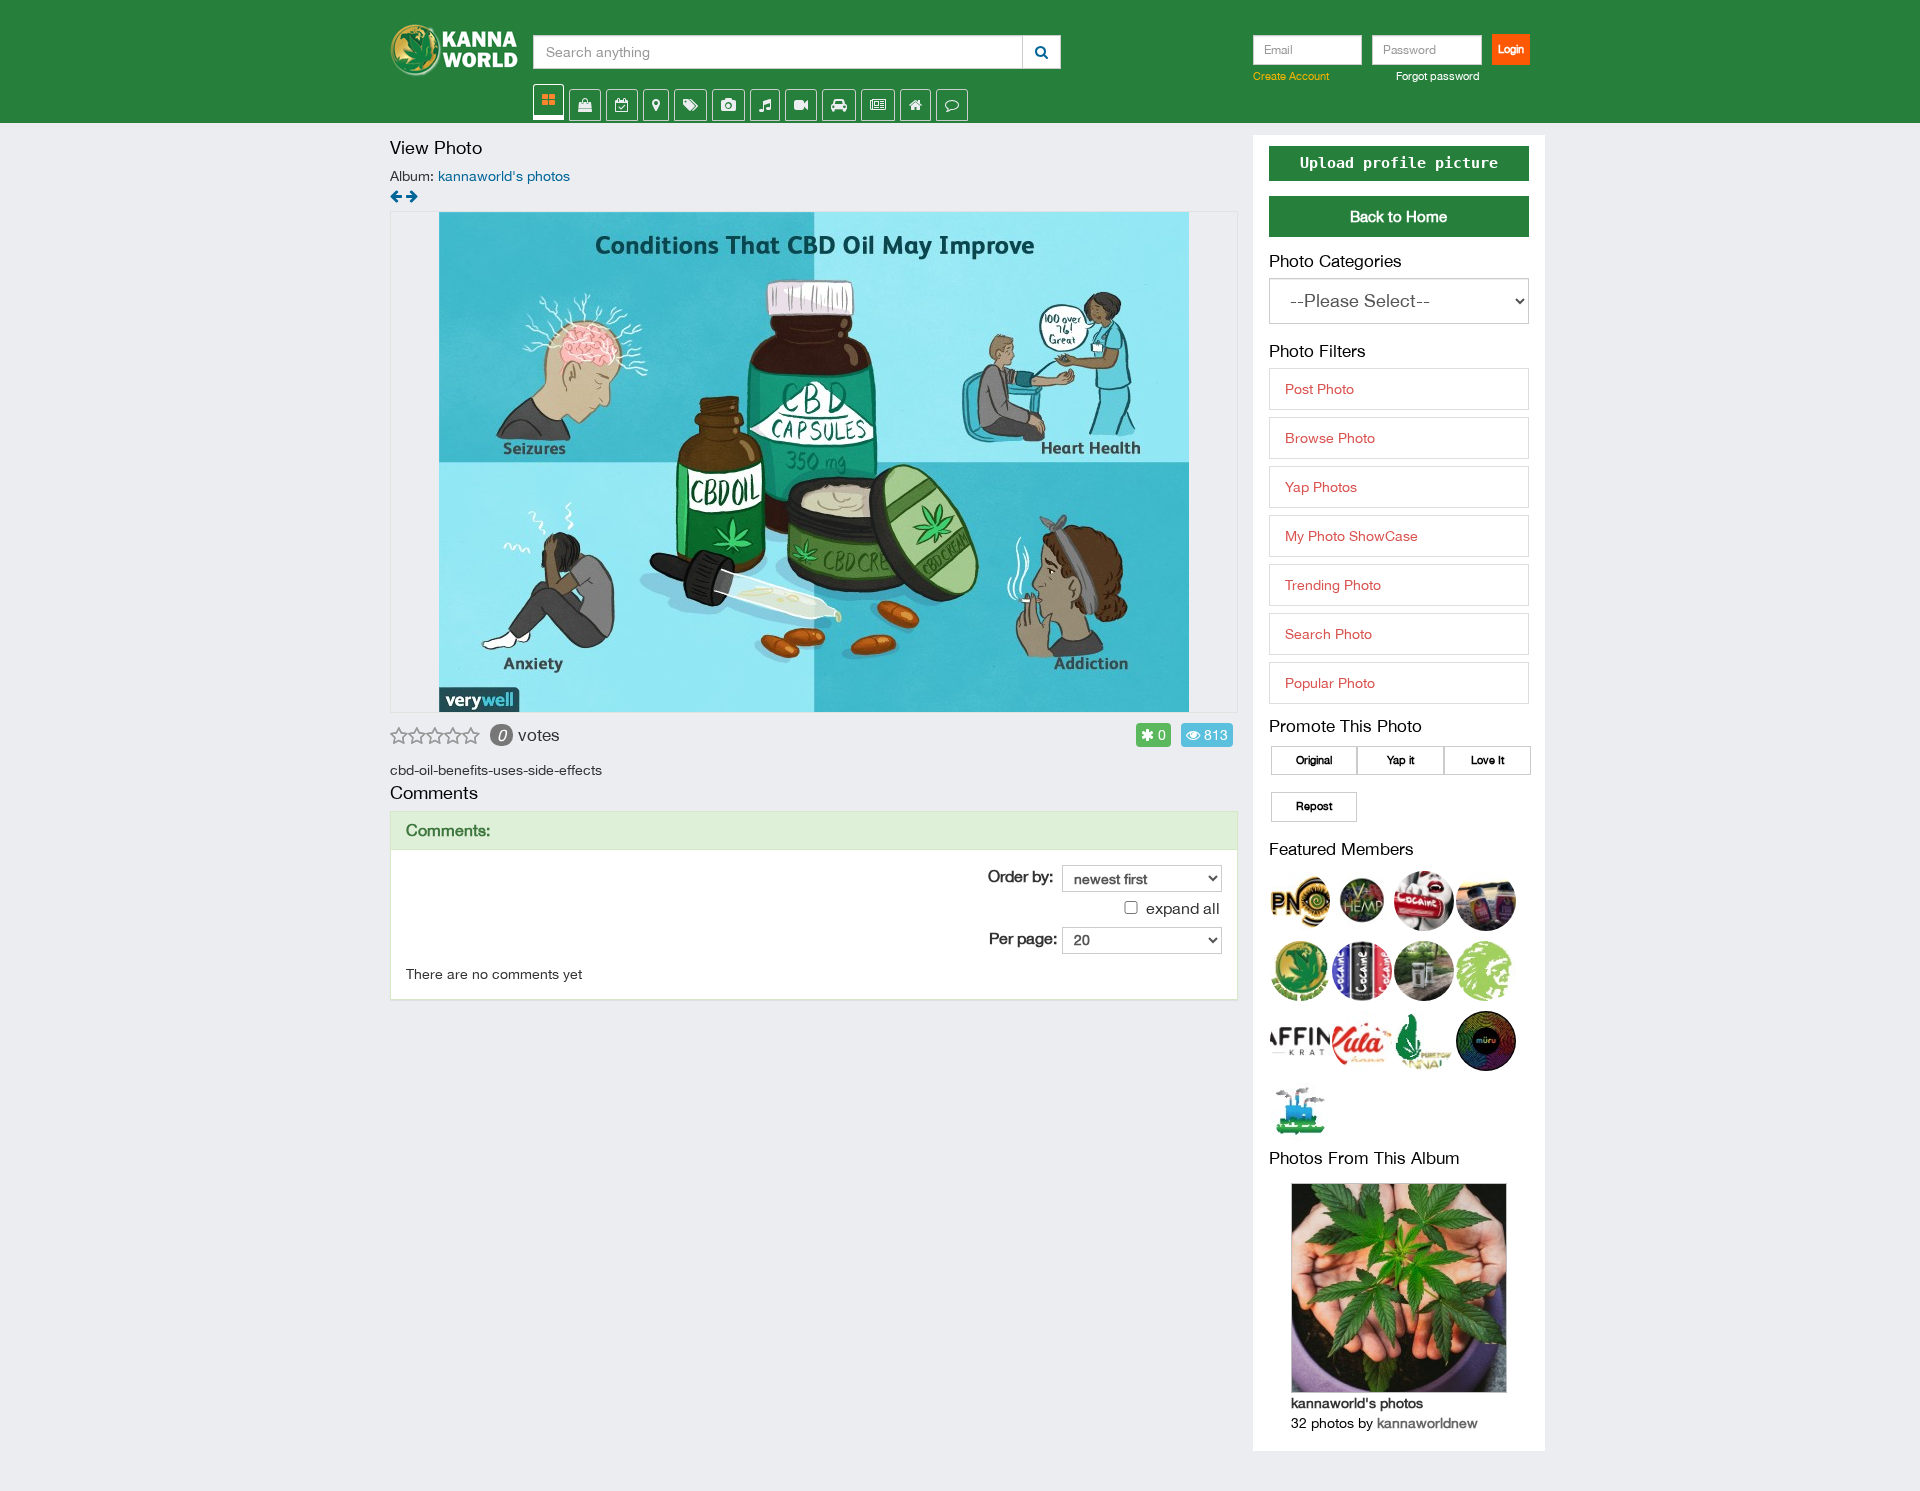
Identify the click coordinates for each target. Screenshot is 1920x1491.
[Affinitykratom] (1300, 1040)
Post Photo (1319, 389)
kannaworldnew (1427, 1423)
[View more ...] (548, 100)
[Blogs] (952, 105)
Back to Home (1398, 216)
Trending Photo (1333, 585)
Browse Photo (1330, 438)
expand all (1181, 908)
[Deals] (690, 105)
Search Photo (1328, 634)
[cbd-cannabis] (412, 196)
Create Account (1291, 76)
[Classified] (878, 105)
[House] (915, 105)
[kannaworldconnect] (1300, 970)
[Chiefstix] (1486, 970)
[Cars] (839, 105)
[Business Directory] (656, 105)
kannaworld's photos (504, 176)
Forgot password (1438, 76)
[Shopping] (585, 105)
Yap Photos (1321, 487)
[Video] (801, 105)
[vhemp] (1362, 900)
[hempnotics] (1300, 900)
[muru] (1486, 1040)
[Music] (765, 105)
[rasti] (1424, 970)
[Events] (622, 105)
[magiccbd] (1486, 900)
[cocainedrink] (1362, 970)
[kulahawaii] (1362, 1040)
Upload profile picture (1399, 163)
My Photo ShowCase (1351, 536)
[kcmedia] (1424, 900)
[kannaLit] (1424, 1040)
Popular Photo (1330, 683)
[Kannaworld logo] (454, 45)
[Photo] (728, 105)
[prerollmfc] (1300, 1110)
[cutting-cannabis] (396, 196)
